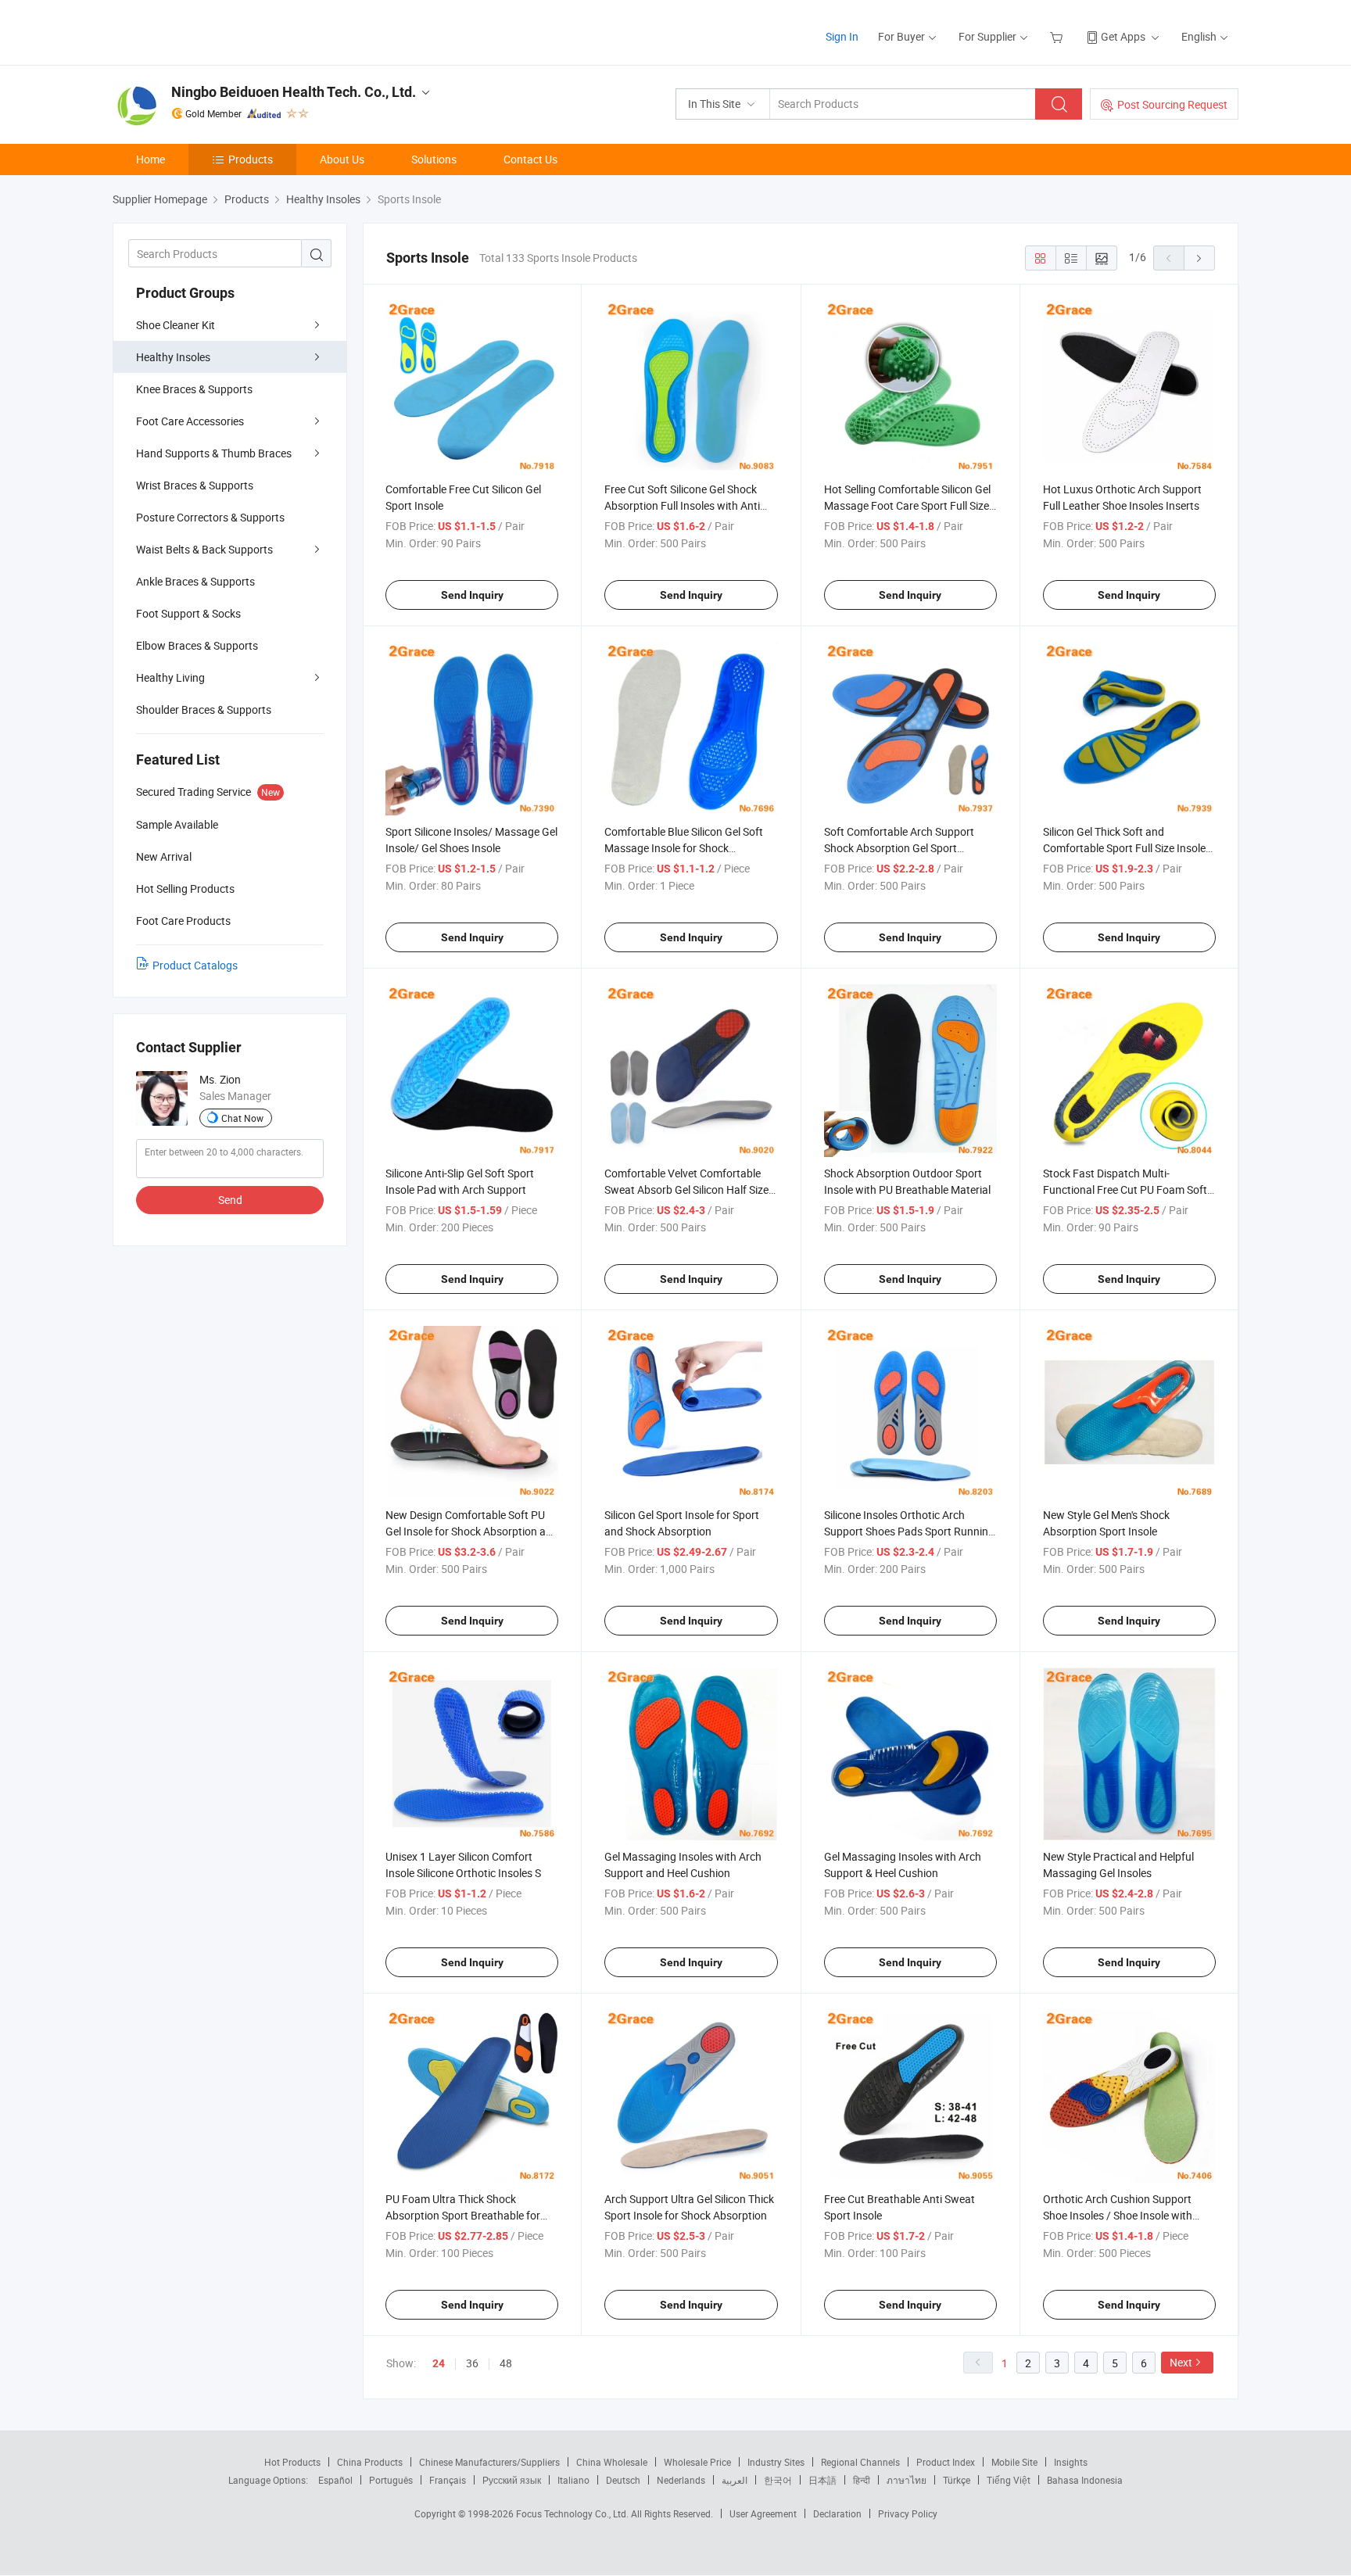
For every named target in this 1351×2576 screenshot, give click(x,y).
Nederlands (681, 2480)
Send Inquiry (472, 595)
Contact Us (530, 159)
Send (230, 1200)
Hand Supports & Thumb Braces (214, 453)
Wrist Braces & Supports (195, 485)
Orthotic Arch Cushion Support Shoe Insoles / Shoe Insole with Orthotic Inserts (1118, 2215)
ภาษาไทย (907, 2480)
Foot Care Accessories (190, 421)
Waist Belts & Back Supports (204, 549)
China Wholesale (612, 2462)
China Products (370, 2462)
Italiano (573, 2480)
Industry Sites (776, 2462)
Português (391, 2480)
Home (151, 159)
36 (472, 2363)
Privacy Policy (908, 2513)
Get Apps (1123, 36)
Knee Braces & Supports (194, 389)
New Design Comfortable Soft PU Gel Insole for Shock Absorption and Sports (472, 1531)
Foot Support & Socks (188, 613)
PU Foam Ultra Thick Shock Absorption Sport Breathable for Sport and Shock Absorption (463, 2215)
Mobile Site (1014, 2462)
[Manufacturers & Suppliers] (213, 31)
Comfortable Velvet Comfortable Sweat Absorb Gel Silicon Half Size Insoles (686, 1189)
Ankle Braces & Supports (195, 581)
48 (506, 2363)
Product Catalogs (195, 965)
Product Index (946, 2462)
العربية (735, 2480)
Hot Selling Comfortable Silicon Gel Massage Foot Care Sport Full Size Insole (907, 505)
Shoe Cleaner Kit (176, 325)
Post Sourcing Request (1172, 104)
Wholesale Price (697, 2462)
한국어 (778, 2480)
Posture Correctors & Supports (210, 517)
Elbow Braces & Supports (197, 645)
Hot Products (292, 2462)
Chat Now (242, 1118)
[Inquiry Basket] (1058, 36)
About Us (342, 159)
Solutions (434, 159)
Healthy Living (170, 677)
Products (251, 159)
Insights (1071, 2462)
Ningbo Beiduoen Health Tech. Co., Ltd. (294, 92)
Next (1181, 2362)
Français (448, 2480)
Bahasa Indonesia (1085, 2480)
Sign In (842, 36)
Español (335, 2480)
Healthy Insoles (173, 357)
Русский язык (512, 2480)
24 (439, 2363)
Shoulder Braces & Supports (204, 709)
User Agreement (763, 2513)
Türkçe (957, 2480)
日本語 (822, 2480)
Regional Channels (860, 2462)
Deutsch (623, 2480)
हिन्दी (862, 2480)
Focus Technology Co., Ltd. (573, 2513)
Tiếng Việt (1009, 2480)
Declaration (837, 2513)
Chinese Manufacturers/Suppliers (489, 2462)
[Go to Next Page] (1199, 258)
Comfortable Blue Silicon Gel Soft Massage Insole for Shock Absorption (684, 848)
